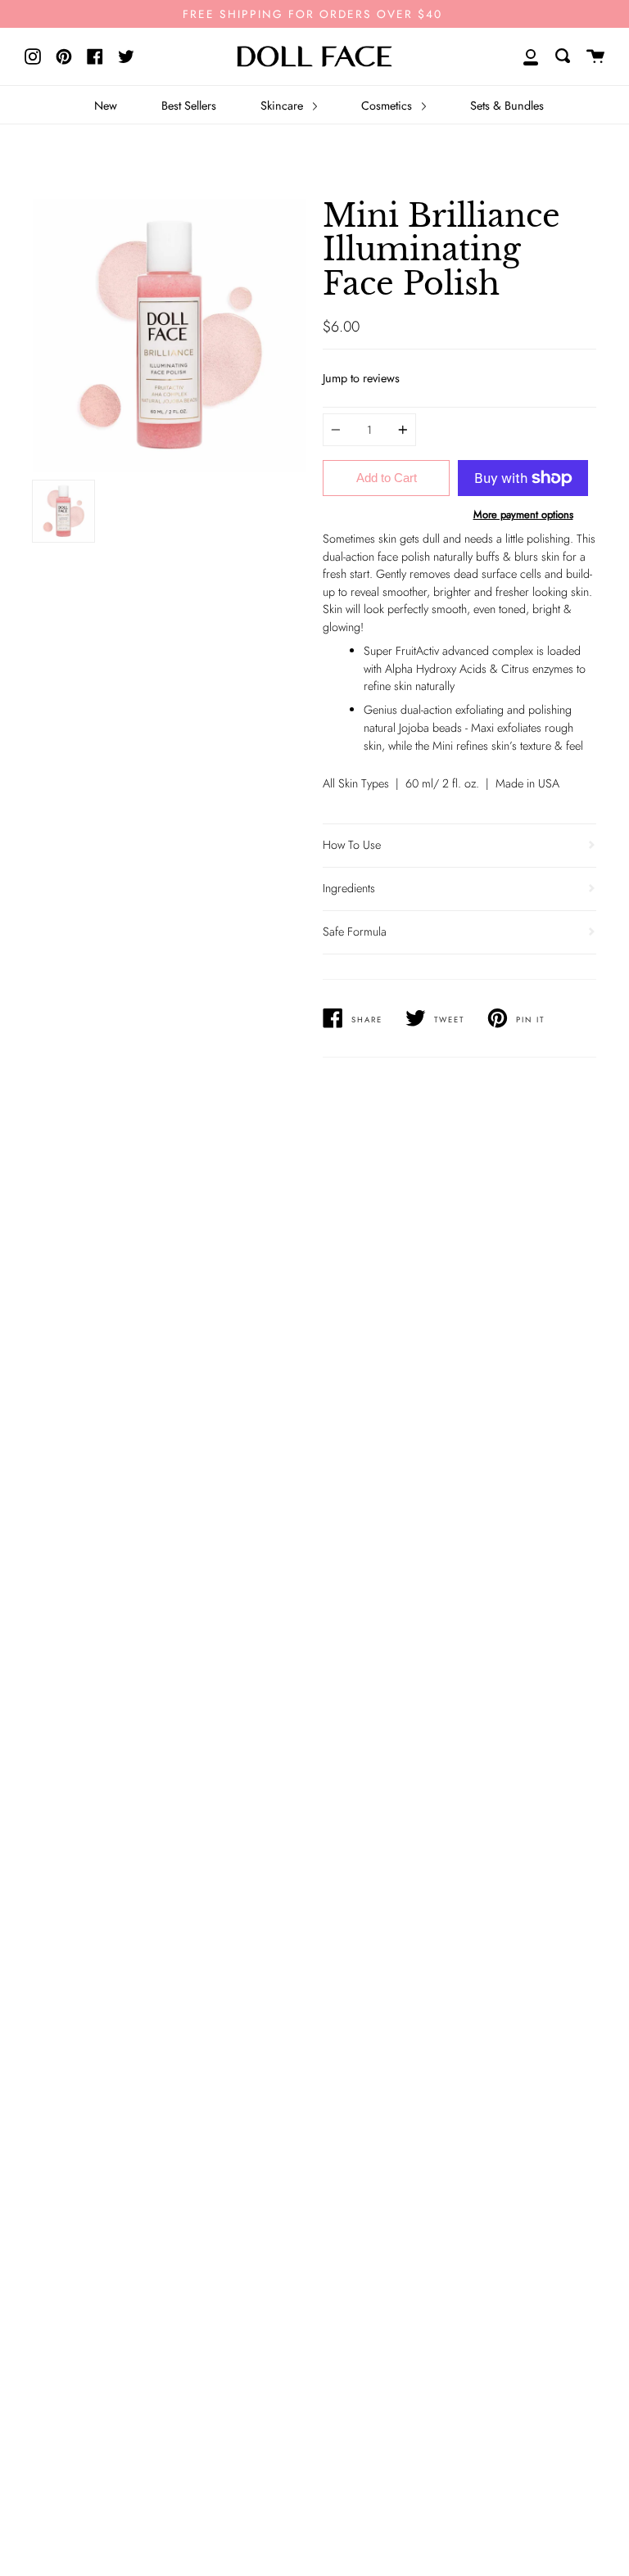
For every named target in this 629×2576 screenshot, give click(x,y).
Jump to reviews (361, 378)
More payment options (523, 514)
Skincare (283, 106)
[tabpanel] (170, 336)
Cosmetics (388, 106)
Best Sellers (189, 106)
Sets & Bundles (507, 106)
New (106, 106)
